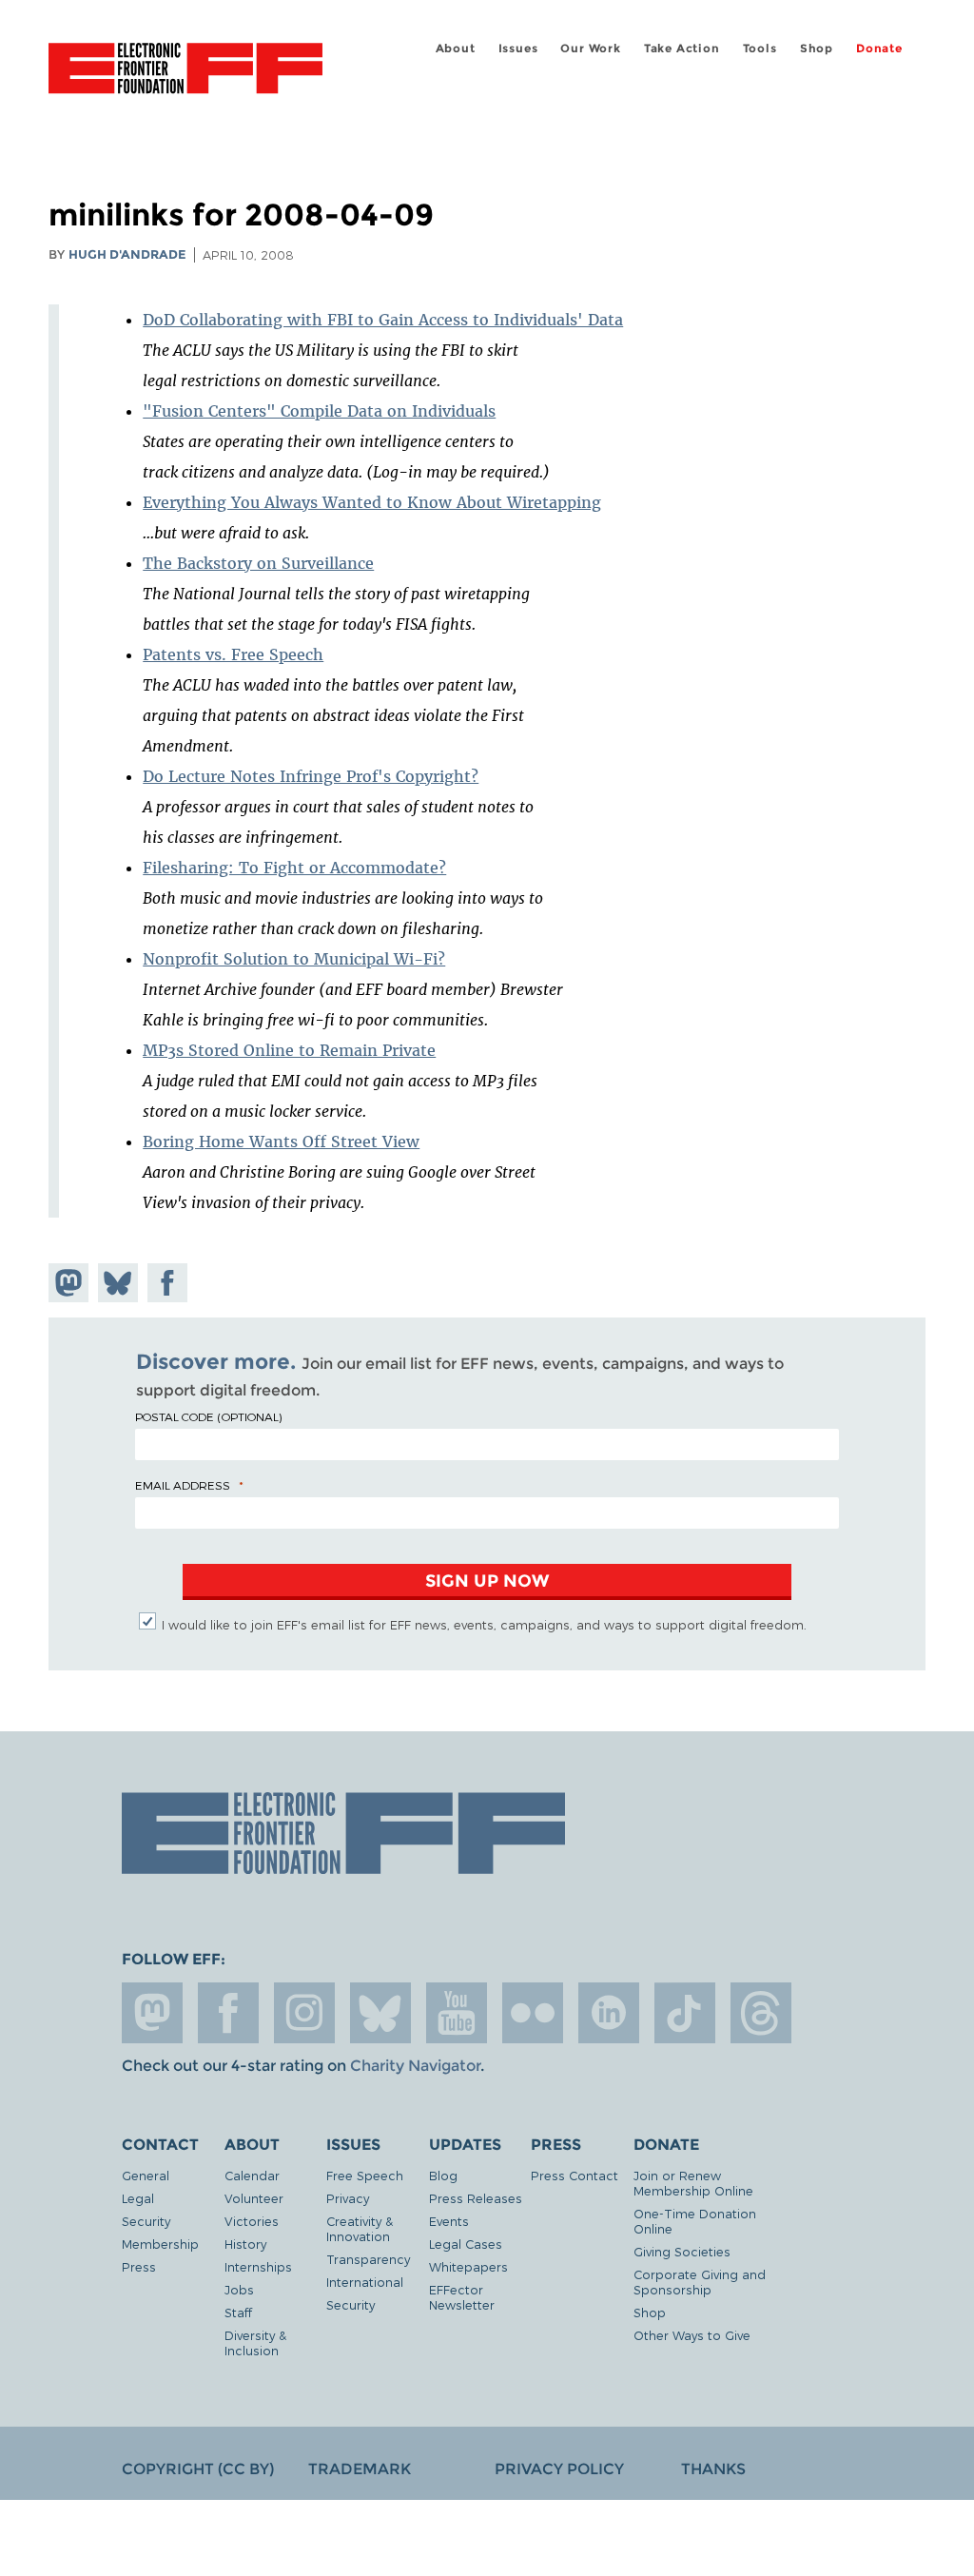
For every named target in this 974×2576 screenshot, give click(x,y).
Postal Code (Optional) (208, 1416)
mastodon (152, 2013)
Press (139, 2266)
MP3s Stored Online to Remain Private (289, 1050)
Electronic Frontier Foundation (185, 71)
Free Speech (365, 2175)
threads (761, 2013)
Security (146, 2221)
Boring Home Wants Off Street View (281, 1142)
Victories (252, 2221)
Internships (258, 2266)
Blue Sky (380, 2013)
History (245, 2244)
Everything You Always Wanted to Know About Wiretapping (372, 502)
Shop (817, 48)
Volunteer (254, 2198)
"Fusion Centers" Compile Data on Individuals (319, 411)
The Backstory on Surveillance (258, 563)
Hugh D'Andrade (127, 254)
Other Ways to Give (692, 2335)
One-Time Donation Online (695, 2221)
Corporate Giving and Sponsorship (700, 2282)
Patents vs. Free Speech (233, 654)
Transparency (368, 2259)
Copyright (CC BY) (198, 2469)
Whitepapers (468, 2266)
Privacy (348, 2198)
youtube (457, 2013)
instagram (304, 2013)
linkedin (609, 2013)
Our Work (590, 48)
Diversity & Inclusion (255, 2342)
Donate (879, 48)
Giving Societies (682, 2251)
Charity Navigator (415, 2066)
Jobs (239, 2289)
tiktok (685, 2013)
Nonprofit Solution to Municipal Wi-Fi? (294, 959)
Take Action (682, 48)
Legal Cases (466, 2244)
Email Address (183, 1485)
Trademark (360, 2469)
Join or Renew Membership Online (693, 2183)
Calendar (252, 2175)
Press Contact (575, 2175)
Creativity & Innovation (360, 2228)
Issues (518, 48)
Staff (238, 2312)
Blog (443, 2175)
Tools (760, 48)
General (146, 2175)
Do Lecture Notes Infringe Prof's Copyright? (311, 776)
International (365, 2282)
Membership (160, 2244)
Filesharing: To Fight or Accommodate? (294, 868)
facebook (228, 2013)
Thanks (713, 2469)
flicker (533, 2013)
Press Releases (476, 2198)
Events (449, 2221)
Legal (138, 2198)
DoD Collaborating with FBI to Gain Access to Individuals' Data (383, 320)
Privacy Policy (559, 2469)
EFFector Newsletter (462, 2297)
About (456, 48)
